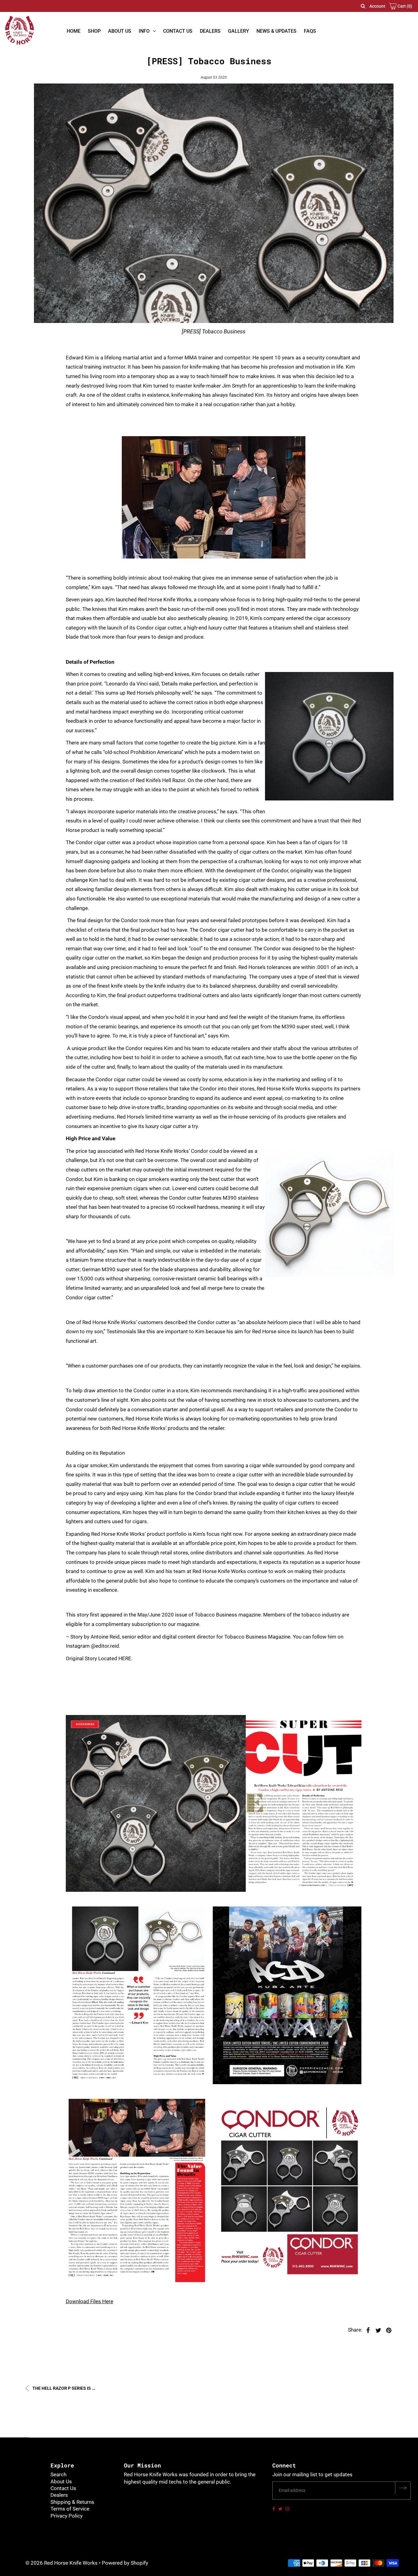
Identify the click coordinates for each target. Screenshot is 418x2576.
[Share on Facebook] (368, 2330)
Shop (94, 31)
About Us (120, 31)
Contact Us (178, 31)
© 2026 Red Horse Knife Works (62, 2563)
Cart (404, 6)
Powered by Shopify (125, 2563)
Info (144, 31)
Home (74, 31)
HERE (125, 1658)
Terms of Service (70, 2509)
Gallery (239, 31)
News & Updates (276, 31)
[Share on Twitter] (379, 2330)
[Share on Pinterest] (389, 2330)
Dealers (210, 31)
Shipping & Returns (72, 2502)
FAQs (310, 31)
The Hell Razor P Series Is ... (63, 2388)
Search (58, 2474)
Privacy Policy (67, 2516)
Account (377, 6)
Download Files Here (90, 2301)
